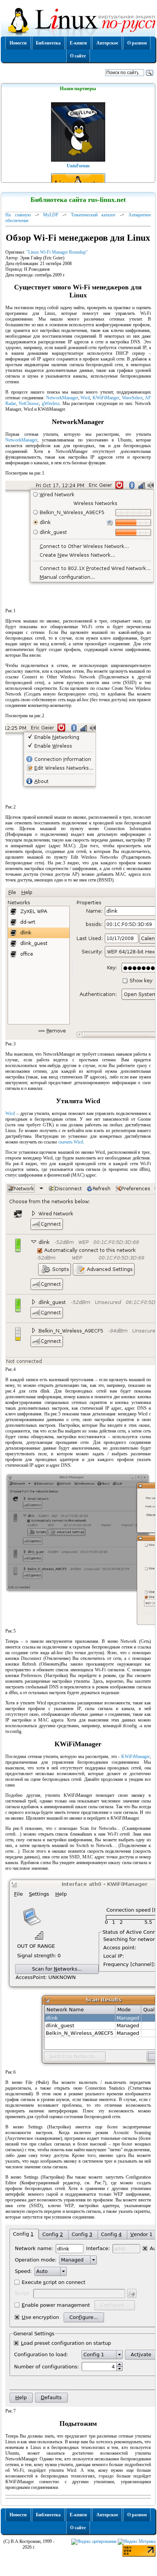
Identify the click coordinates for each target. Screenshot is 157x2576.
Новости (18, 43)
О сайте (78, 56)
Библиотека (48, 43)
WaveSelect (132, 398)
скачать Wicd (71, 1142)
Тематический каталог (94, 215)
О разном (137, 43)
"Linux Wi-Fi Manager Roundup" (57, 252)
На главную (18, 215)
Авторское (107, 43)
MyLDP (51, 215)
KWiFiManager (135, 1757)
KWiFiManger (106, 398)
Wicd (85, 398)
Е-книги (78, 43)
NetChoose (29, 403)
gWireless (51, 403)
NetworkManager (62, 398)
